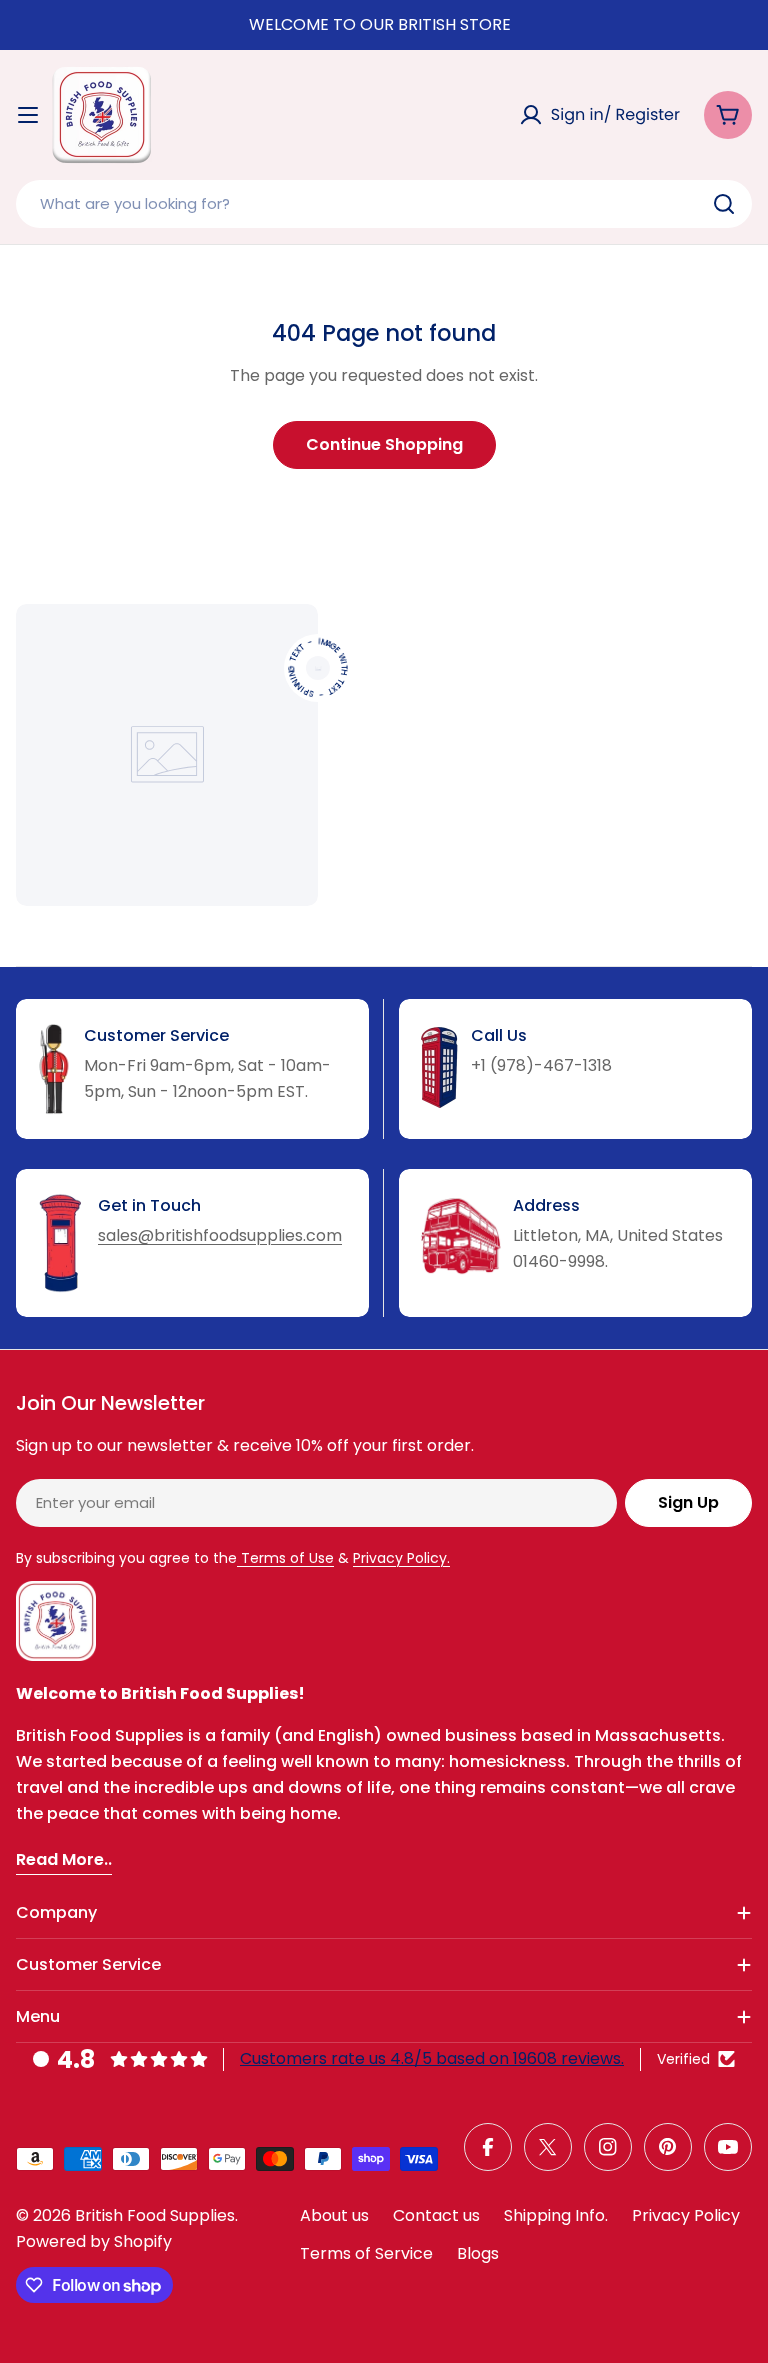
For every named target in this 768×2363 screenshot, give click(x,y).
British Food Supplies (155, 2215)
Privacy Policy (686, 2215)
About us (334, 2215)
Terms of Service (366, 2253)
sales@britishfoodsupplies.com (220, 1235)
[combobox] (384, 204)
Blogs (478, 2253)
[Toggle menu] (28, 115)
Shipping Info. (556, 2215)
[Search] (724, 204)
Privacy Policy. (401, 1558)
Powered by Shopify (94, 2241)
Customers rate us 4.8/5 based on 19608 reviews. (432, 2058)
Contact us (436, 2215)
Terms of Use (285, 1558)
